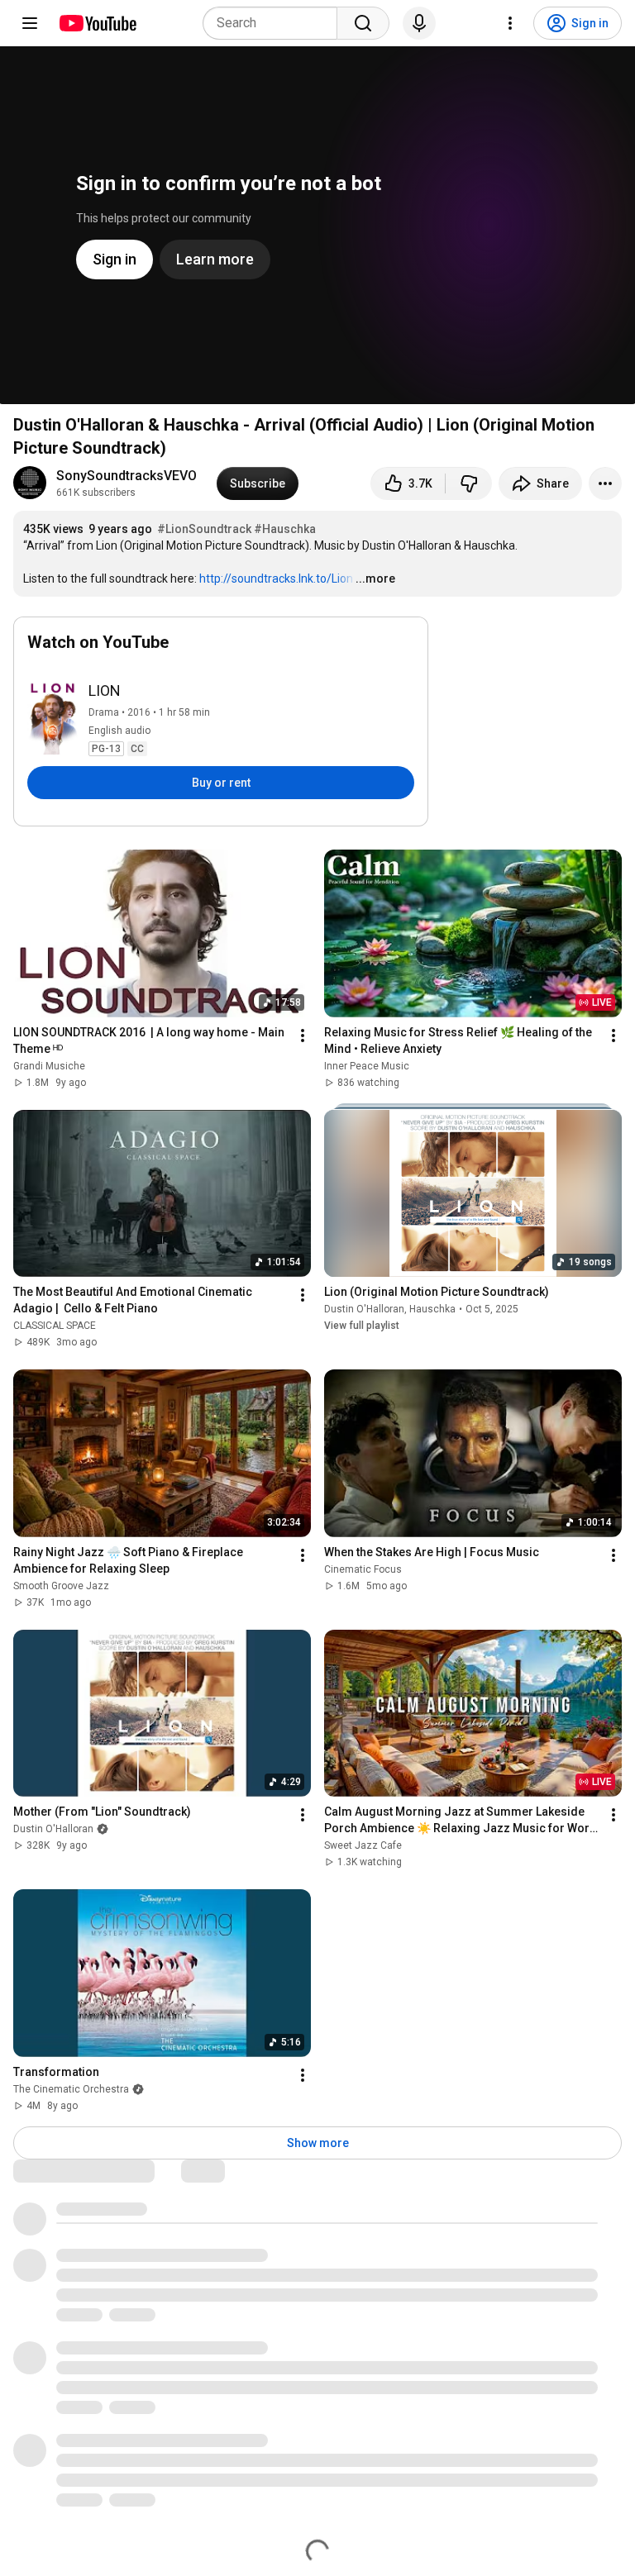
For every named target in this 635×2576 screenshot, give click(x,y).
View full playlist (362, 1326)
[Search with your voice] (419, 23)
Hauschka (432, 1309)
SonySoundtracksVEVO (127, 476)
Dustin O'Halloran (364, 1309)
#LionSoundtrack (204, 529)
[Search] (363, 23)
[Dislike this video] (469, 483)
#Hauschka (285, 529)
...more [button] (375, 579)
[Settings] (510, 23)
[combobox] (275, 23)
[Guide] (30, 23)
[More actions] (605, 483)
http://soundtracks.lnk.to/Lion (276, 579)
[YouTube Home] (97, 23)
